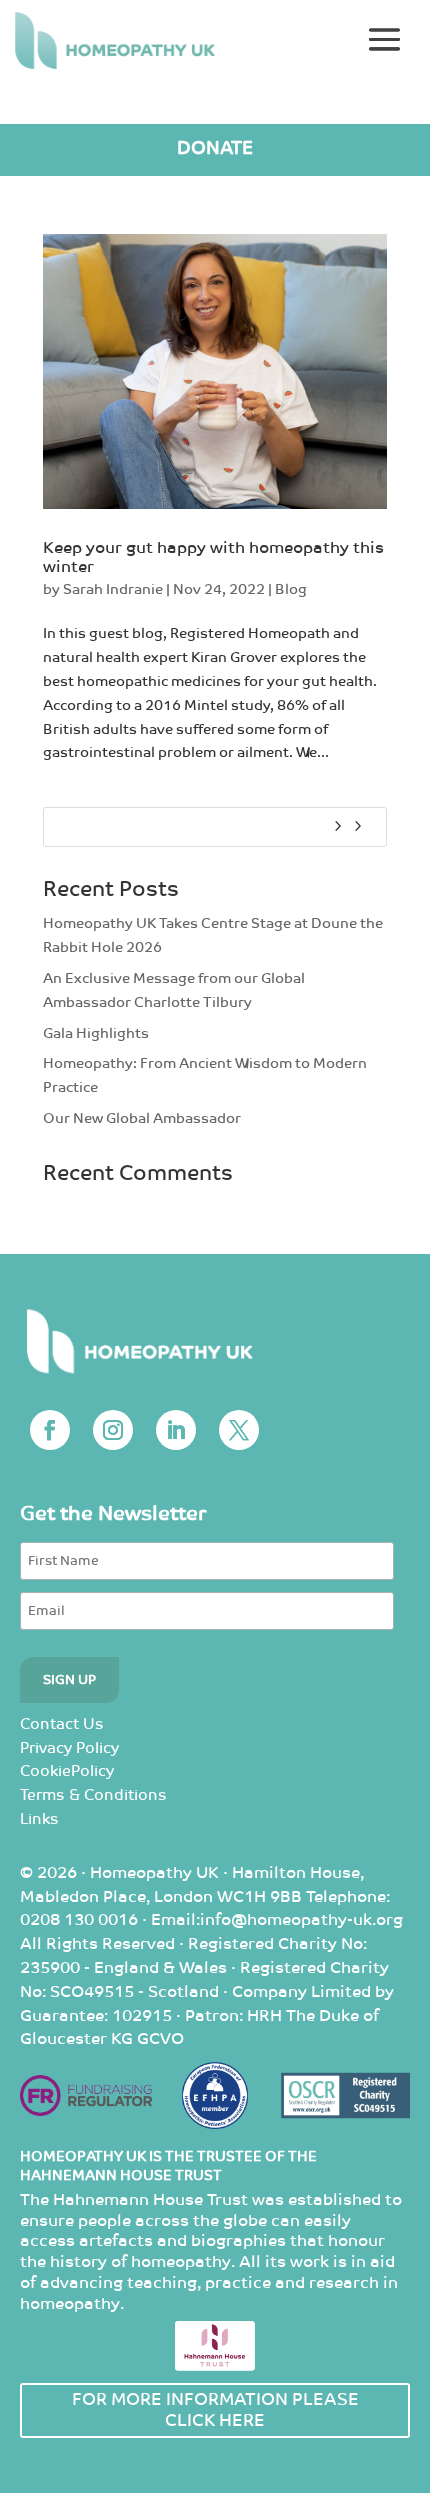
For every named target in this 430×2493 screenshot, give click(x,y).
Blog (291, 589)
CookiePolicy (67, 1771)
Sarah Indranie (113, 589)
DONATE (215, 148)
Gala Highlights (96, 1033)
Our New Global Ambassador (142, 1118)
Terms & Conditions (93, 1795)
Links (39, 1819)
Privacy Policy (69, 1748)
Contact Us (62, 1724)
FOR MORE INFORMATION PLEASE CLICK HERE (215, 2410)
